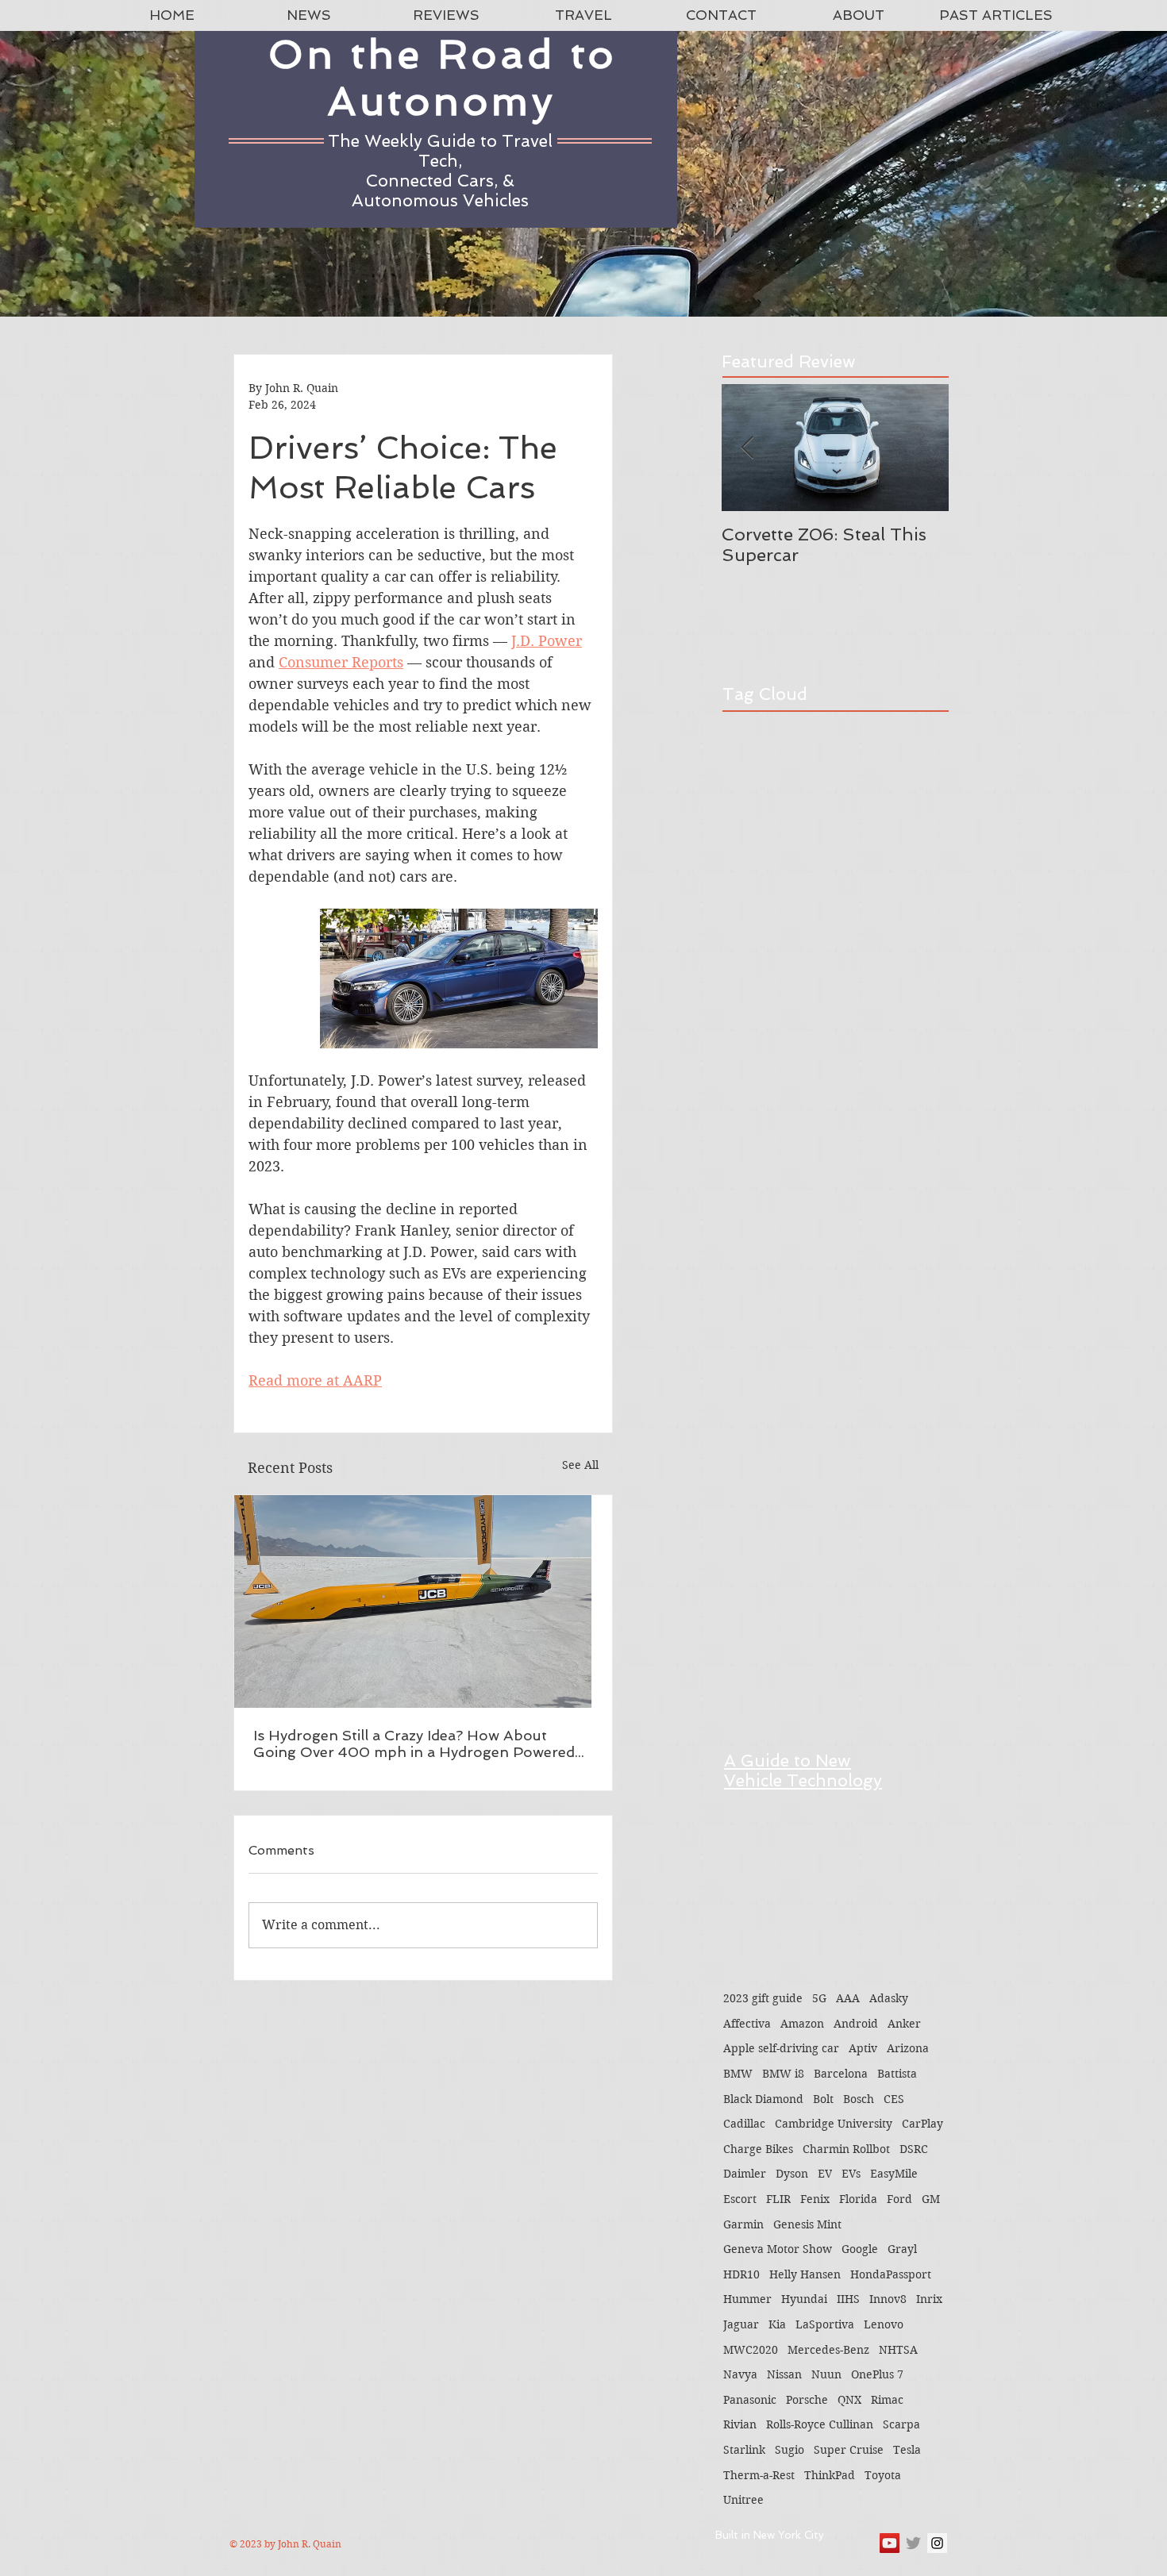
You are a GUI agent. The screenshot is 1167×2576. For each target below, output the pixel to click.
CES (894, 2099)
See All (580, 1465)
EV (825, 2174)
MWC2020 (751, 2350)
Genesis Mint (807, 2224)
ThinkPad (830, 2475)
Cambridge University (834, 2124)
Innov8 (888, 2299)
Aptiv (863, 2048)
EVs (851, 2174)
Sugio (790, 2450)
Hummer (747, 2299)
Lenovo (884, 2324)
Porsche (807, 2400)
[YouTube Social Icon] (890, 2543)
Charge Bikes (758, 2149)
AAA (848, 1998)
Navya (740, 2374)
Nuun (826, 2374)
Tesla (907, 2450)
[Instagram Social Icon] (937, 2543)
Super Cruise (849, 2450)
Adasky (889, 1998)
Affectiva (747, 2024)
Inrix (929, 2299)
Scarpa (901, 2424)
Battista (897, 2074)
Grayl (902, 2249)
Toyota (883, 2475)
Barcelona (841, 2074)
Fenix (815, 2199)
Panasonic (750, 2400)
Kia (777, 2324)
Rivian (740, 2424)
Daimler (745, 2174)
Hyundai (804, 2299)
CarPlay (922, 2124)
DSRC (914, 2149)
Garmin (743, 2224)
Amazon (802, 2024)
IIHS (848, 2299)
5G (819, 1998)
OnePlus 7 (877, 2374)
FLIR (778, 2199)
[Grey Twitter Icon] (913, 2543)
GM (931, 2199)
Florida (858, 2199)
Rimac (887, 2400)
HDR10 (741, 2274)
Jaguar (741, 2324)
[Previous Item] (747, 448)
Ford (899, 2199)
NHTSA (898, 2350)
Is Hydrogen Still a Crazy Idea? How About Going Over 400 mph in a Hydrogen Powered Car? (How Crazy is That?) (414, 1744)
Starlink (744, 2450)
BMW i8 (783, 2074)
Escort (740, 2199)
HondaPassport (891, 2274)
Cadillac (744, 2124)
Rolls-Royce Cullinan (820, 2424)
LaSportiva (825, 2324)
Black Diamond (763, 2099)
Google (860, 2249)
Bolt (823, 2099)
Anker (904, 2024)
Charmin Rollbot (846, 2149)
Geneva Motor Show (778, 2249)
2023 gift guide (763, 1998)
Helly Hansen (805, 2274)
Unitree (743, 2500)
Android (856, 2024)
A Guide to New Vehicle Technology (803, 1771)
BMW (738, 2074)
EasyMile (894, 2174)
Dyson (792, 2174)
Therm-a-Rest (759, 2475)
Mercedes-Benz (828, 2350)
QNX (849, 2400)
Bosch (859, 2099)
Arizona (908, 2048)
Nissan (784, 2374)
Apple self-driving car (781, 2048)
